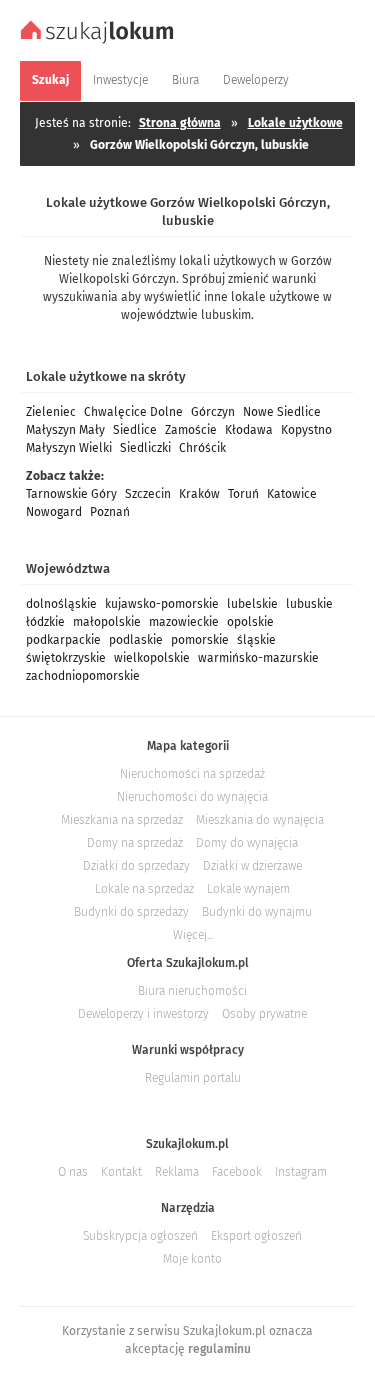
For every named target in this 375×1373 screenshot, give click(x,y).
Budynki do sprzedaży (131, 912)
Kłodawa (249, 430)
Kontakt (121, 1172)
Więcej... (193, 935)
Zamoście (191, 430)
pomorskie (200, 640)
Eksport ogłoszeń (256, 1236)
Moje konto (192, 1259)
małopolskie (107, 622)
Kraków (199, 494)
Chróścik (202, 448)
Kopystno (306, 430)
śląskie (256, 640)
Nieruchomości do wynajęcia (192, 797)
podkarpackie (63, 640)
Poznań (110, 512)
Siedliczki (145, 448)
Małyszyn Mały (65, 430)
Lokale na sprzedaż (144, 889)
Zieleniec (51, 412)
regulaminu (219, 1349)
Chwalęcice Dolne (133, 412)
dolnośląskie (61, 604)
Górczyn (213, 412)
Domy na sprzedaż (135, 843)
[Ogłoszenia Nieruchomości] (99, 41)
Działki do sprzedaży (136, 866)
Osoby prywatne (264, 1014)
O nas (73, 1172)
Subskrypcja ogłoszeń (140, 1236)
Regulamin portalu (193, 1078)
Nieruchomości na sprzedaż (192, 774)
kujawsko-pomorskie (162, 604)
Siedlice (135, 430)
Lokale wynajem (248, 889)
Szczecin (148, 494)
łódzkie (45, 622)
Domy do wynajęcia (247, 843)
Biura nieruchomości (192, 991)
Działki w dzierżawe (252, 866)
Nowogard (54, 512)
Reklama (177, 1172)
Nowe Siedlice (282, 412)
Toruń (243, 494)
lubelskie (252, 604)
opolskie (250, 622)
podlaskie (136, 640)
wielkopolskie (152, 658)
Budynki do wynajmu (257, 912)
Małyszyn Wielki (69, 448)
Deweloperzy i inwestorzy (143, 1014)
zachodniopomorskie (83, 676)
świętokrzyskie (66, 658)
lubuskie (309, 604)
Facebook (237, 1172)
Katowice (292, 494)
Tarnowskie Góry (71, 494)
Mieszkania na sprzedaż (122, 820)
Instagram (301, 1172)
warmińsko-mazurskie (258, 658)
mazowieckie (184, 622)
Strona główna (180, 123)
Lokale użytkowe (295, 123)
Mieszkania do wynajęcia (260, 820)
